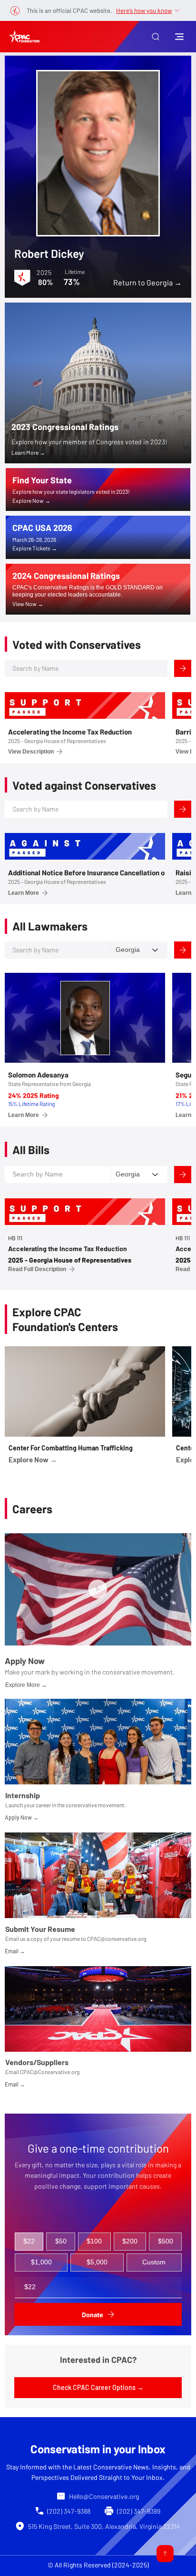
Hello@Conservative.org (104, 2496)
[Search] (183, 668)
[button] (156, 37)
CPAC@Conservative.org (50, 2072)
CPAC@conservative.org (117, 1939)
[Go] (165, 2554)
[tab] (29, 2242)
